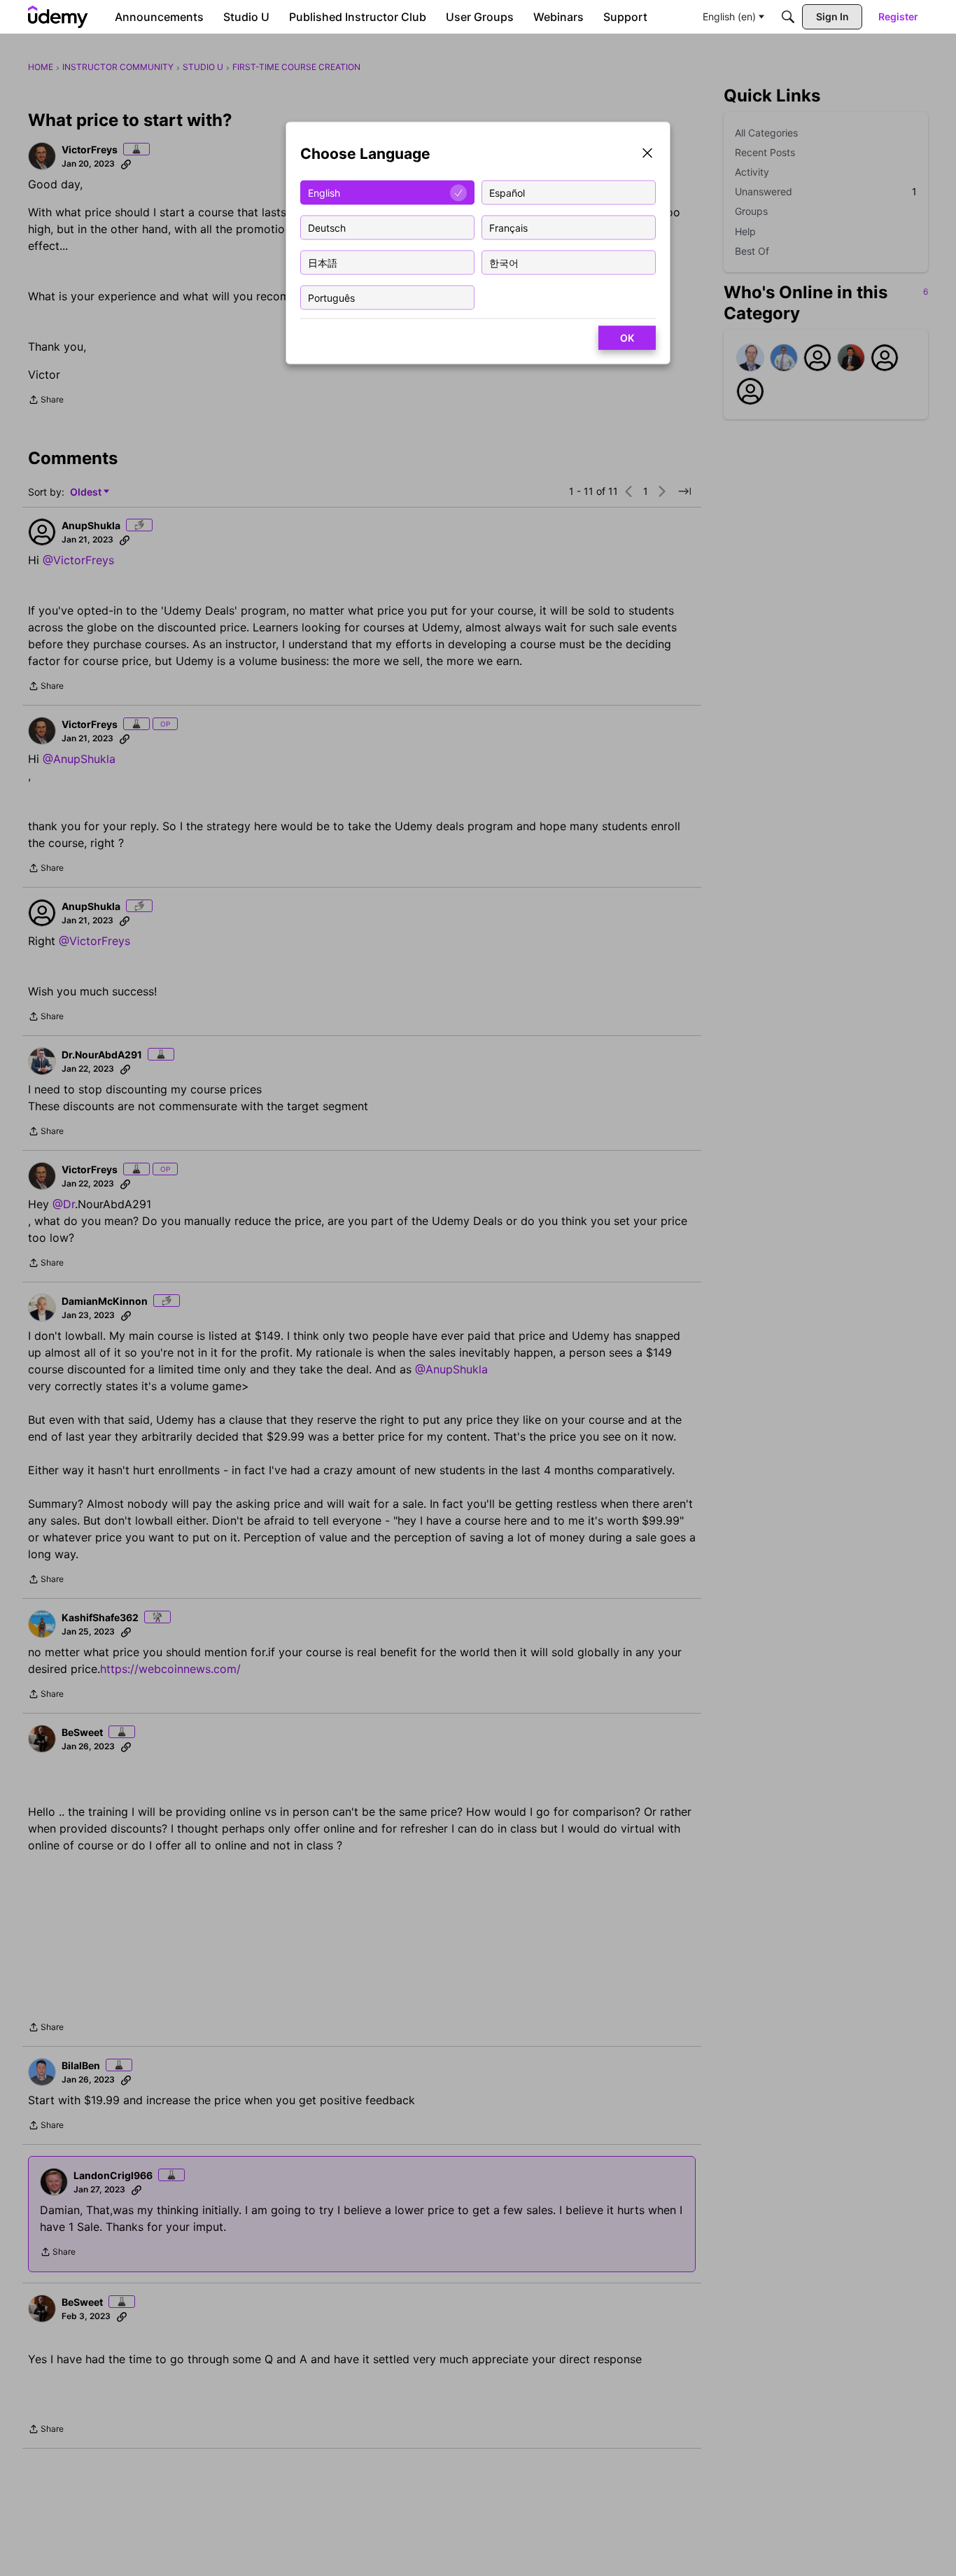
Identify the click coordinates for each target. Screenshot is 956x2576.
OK (627, 338)
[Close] (647, 154)
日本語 (323, 262)
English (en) (729, 16)
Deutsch (327, 227)
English (324, 192)
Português (331, 297)
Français (508, 227)
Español (507, 192)
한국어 (504, 262)
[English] (58, 17)
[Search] (788, 17)
